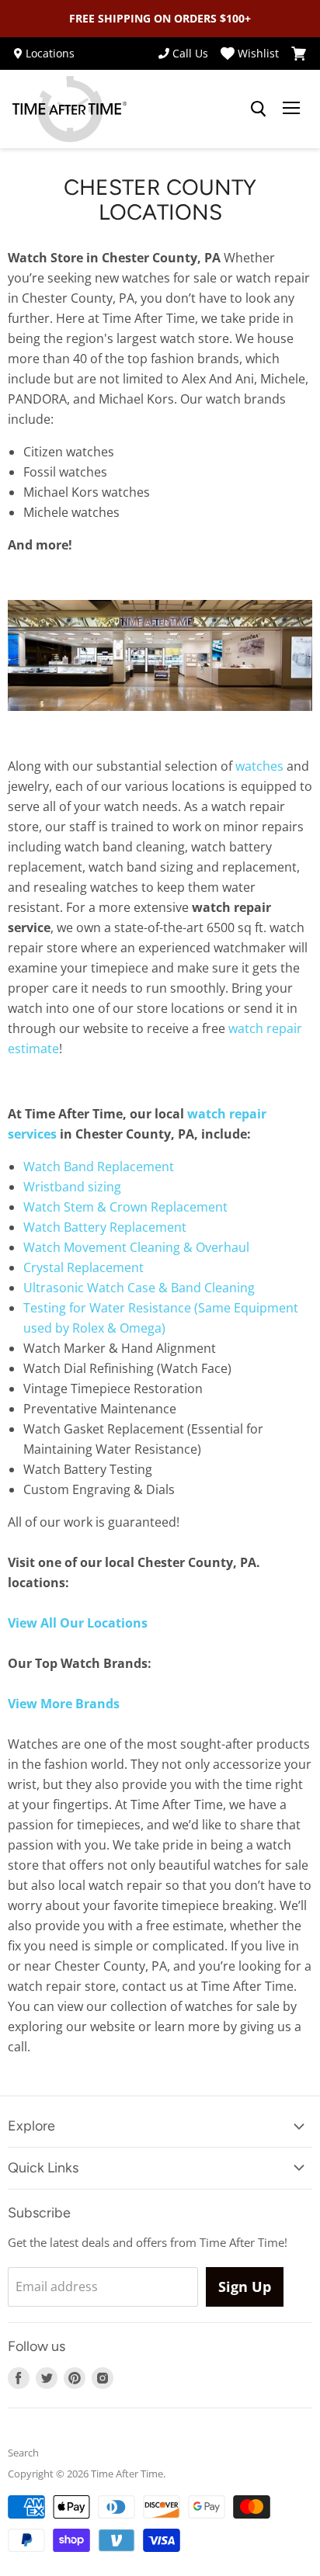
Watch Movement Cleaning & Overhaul (136, 1247)
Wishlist (258, 54)
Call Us (190, 54)
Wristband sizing (72, 1187)
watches (259, 766)
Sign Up (245, 2287)
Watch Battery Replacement (105, 1227)
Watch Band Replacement (99, 1167)
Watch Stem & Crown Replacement (125, 1207)
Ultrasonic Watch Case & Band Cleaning (139, 1288)
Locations (50, 54)
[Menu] (291, 109)
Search (23, 2453)
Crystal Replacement (83, 1267)
